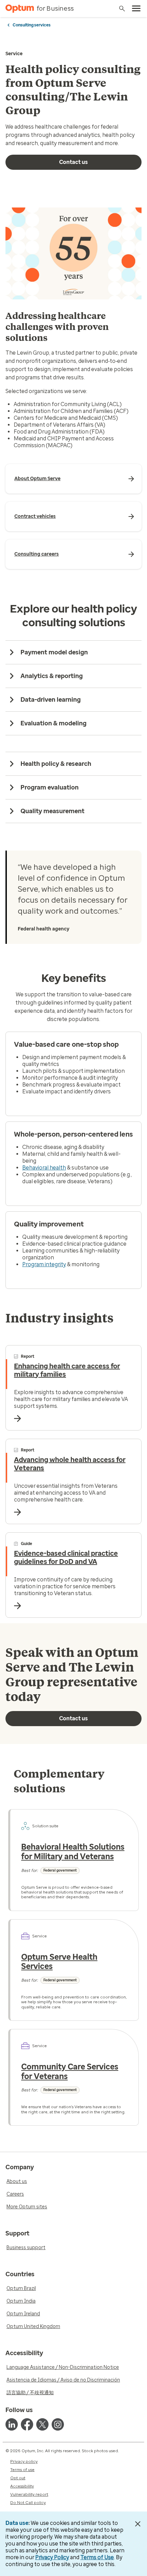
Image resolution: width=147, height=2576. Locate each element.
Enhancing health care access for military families (67, 1370)
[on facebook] (27, 2424)
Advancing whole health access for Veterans (70, 1464)
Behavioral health (44, 1168)
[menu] (136, 9)
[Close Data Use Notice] (138, 2524)
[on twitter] (42, 2424)
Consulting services (32, 25)
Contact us (73, 162)
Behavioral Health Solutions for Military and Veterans (73, 1852)
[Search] (122, 9)
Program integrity (44, 1264)
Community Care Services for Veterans (70, 2072)
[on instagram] (58, 2424)
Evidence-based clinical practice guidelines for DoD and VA (66, 1557)
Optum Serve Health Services (59, 1962)
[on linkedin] (12, 2424)
